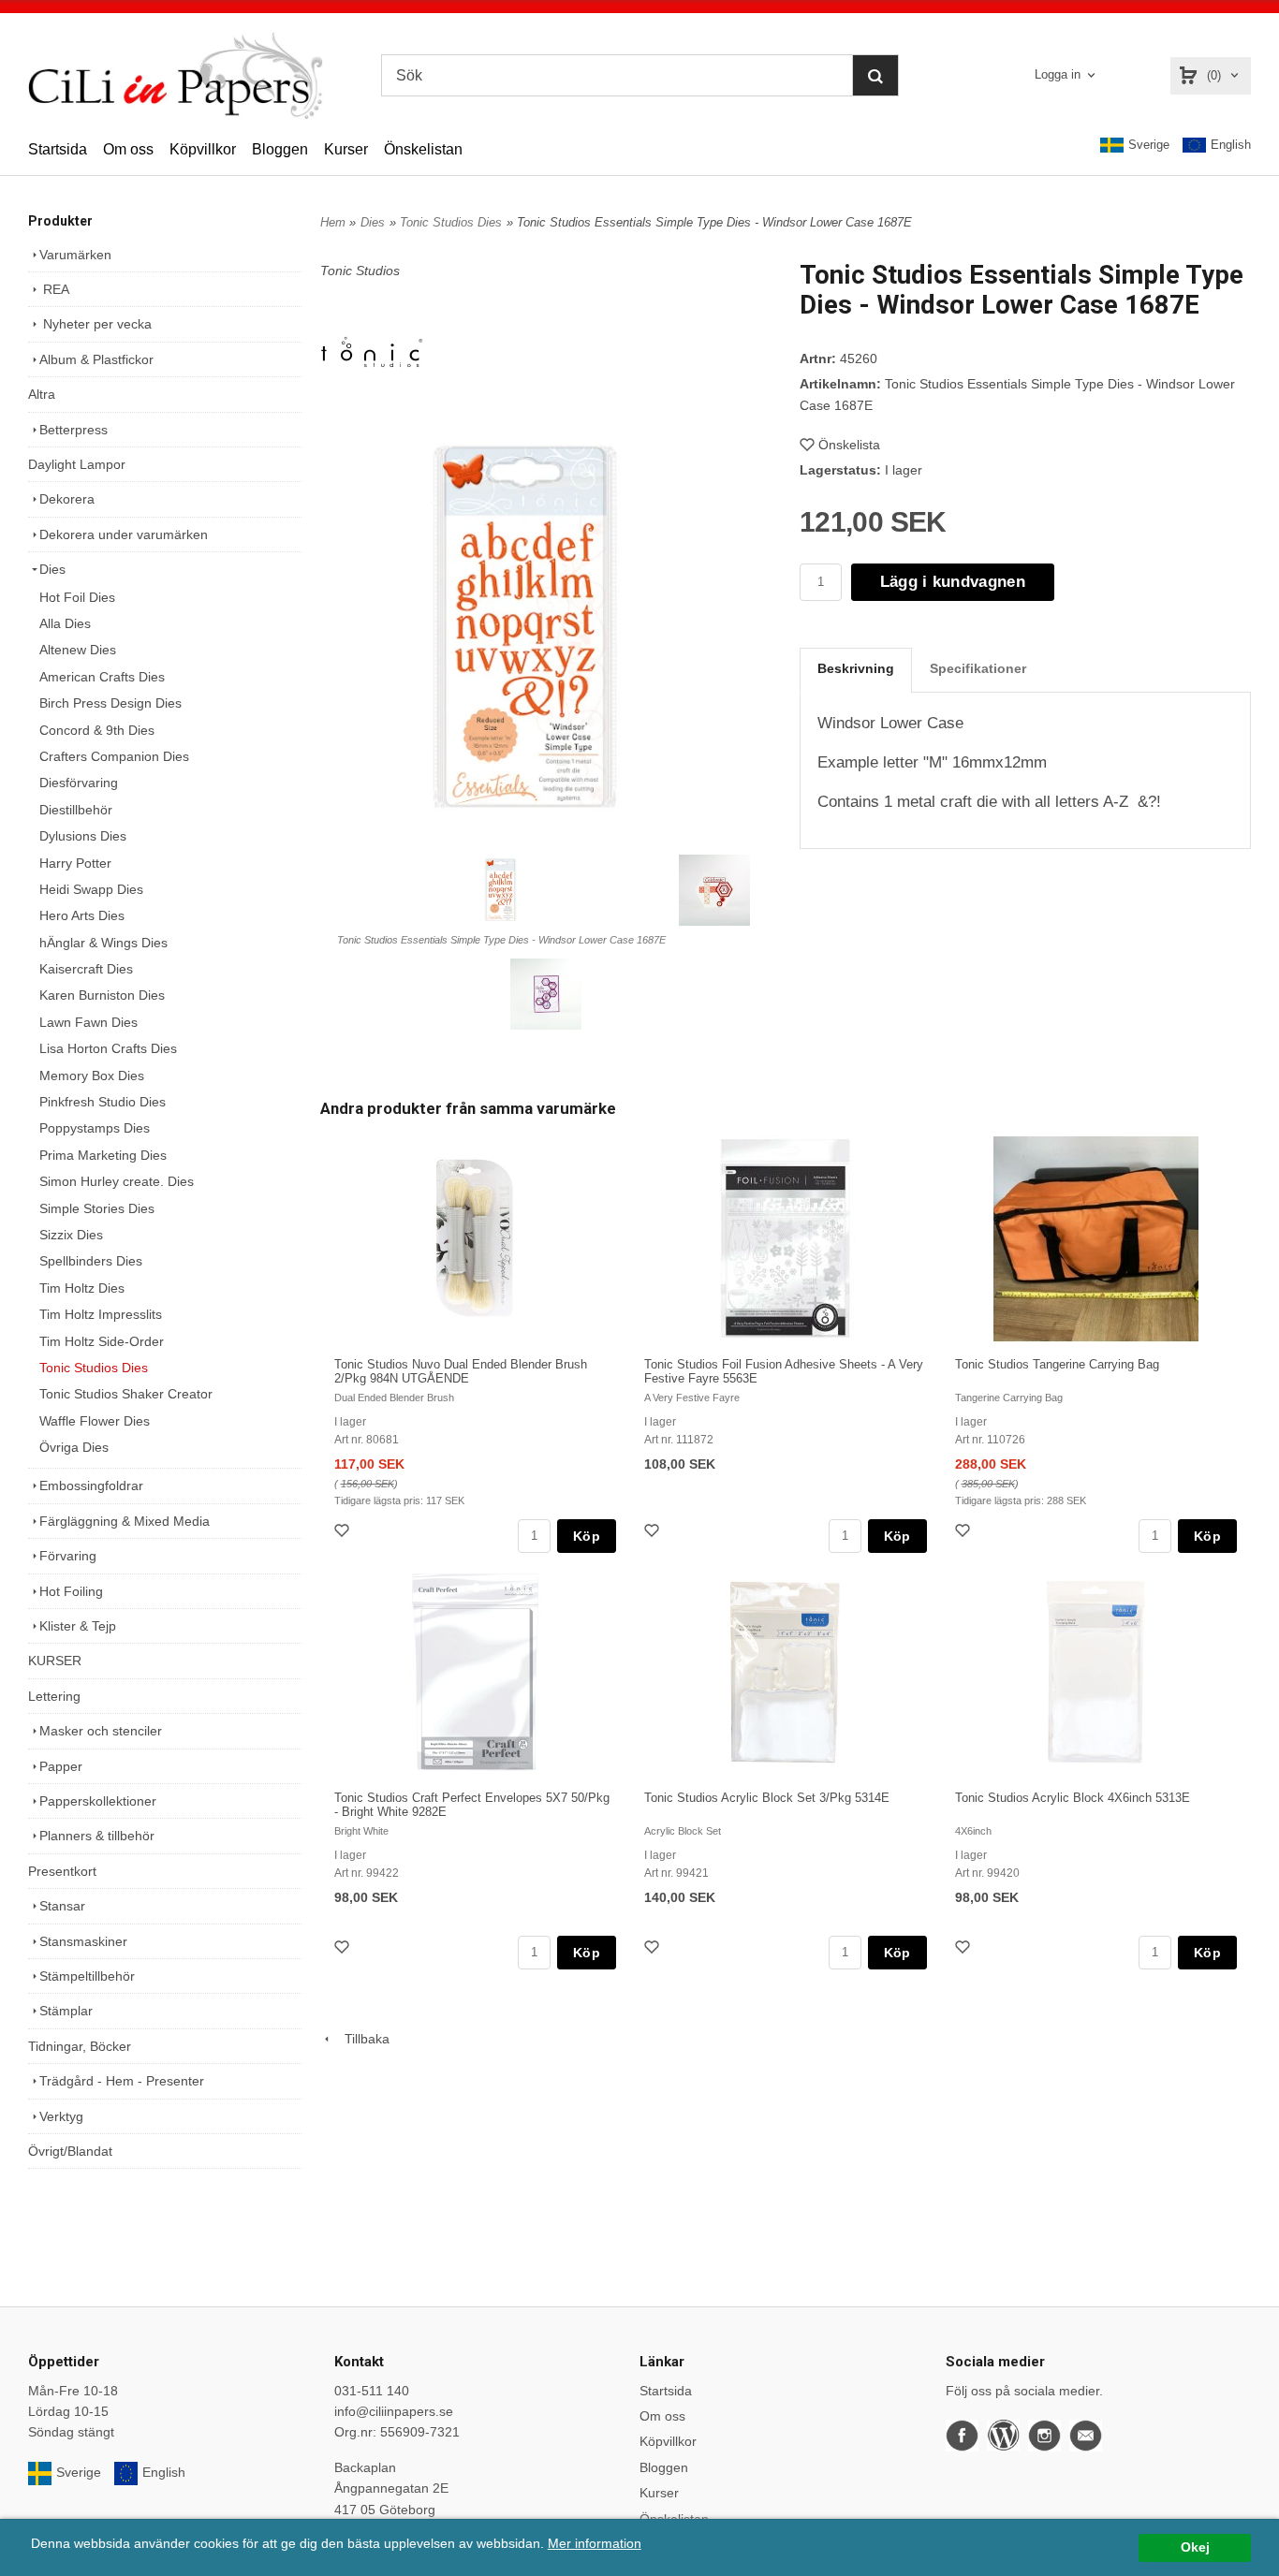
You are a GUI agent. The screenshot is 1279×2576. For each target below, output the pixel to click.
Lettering (54, 1696)
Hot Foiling (71, 1591)
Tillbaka (361, 2039)
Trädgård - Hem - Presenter (122, 2081)
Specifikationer (978, 668)
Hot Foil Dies (77, 597)
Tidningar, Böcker (80, 2046)
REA (54, 289)
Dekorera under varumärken (124, 534)
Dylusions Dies (83, 836)
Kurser (346, 149)
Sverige (1149, 145)
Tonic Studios (360, 271)
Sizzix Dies (71, 1235)
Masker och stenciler (101, 1731)
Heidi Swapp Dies (91, 889)
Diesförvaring (79, 783)
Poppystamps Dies (95, 1128)
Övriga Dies (74, 1447)
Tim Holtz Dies (82, 1288)
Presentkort (62, 1871)
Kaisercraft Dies (86, 969)
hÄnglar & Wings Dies (103, 943)
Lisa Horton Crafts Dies (108, 1048)
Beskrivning (856, 668)
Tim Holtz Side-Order (102, 1341)
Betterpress (74, 430)
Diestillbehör (76, 810)
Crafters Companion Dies (114, 756)
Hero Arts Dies (82, 915)
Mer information (595, 2544)
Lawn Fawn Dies (88, 1022)
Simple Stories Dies (97, 1208)
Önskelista (849, 445)
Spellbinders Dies (91, 1261)
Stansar (62, 1906)
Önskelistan (423, 149)
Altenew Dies (78, 650)
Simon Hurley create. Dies (117, 1181)
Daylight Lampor (77, 464)
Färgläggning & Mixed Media (125, 1521)
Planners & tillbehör (97, 1836)
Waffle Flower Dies (95, 1421)
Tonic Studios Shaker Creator (126, 1394)
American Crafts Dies (102, 677)
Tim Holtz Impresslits (101, 1314)
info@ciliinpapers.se (394, 2411)
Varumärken (75, 255)
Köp (587, 1536)
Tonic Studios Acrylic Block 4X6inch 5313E (1073, 1798)
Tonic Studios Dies (94, 1368)
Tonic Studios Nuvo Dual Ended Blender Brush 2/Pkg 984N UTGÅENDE (461, 1371)
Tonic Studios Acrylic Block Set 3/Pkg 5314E (767, 1798)
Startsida (58, 149)
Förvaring (68, 1556)
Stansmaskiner (83, 1941)
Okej (1195, 2547)
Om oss (128, 149)
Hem (333, 222)
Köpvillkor (203, 149)
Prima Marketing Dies (103, 1155)
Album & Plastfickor (96, 359)
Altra (42, 394)
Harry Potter (75, 863)
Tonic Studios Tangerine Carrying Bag (1057, 1364)
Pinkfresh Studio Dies (103, 1102)
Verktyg (61, 2116)
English (1231, 145)
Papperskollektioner (98, 1801)
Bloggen (280, 149)
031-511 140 (372, 2391)
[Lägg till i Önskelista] (344, 1533)
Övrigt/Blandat (70, 2151)
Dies (52, 569)
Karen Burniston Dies (102, 995)
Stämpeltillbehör (87, 1976)
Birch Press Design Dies (110, 703)
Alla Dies (65, 623)
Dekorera (67, 499)
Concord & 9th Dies (97, 730)
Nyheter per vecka (96, 324)
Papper (61, 1766)
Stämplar (66, 2011)
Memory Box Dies (92, 1076)
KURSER (55, 1661)
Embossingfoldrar (91, 1486)
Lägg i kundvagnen (953, 582)
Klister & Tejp (78, 1626)
